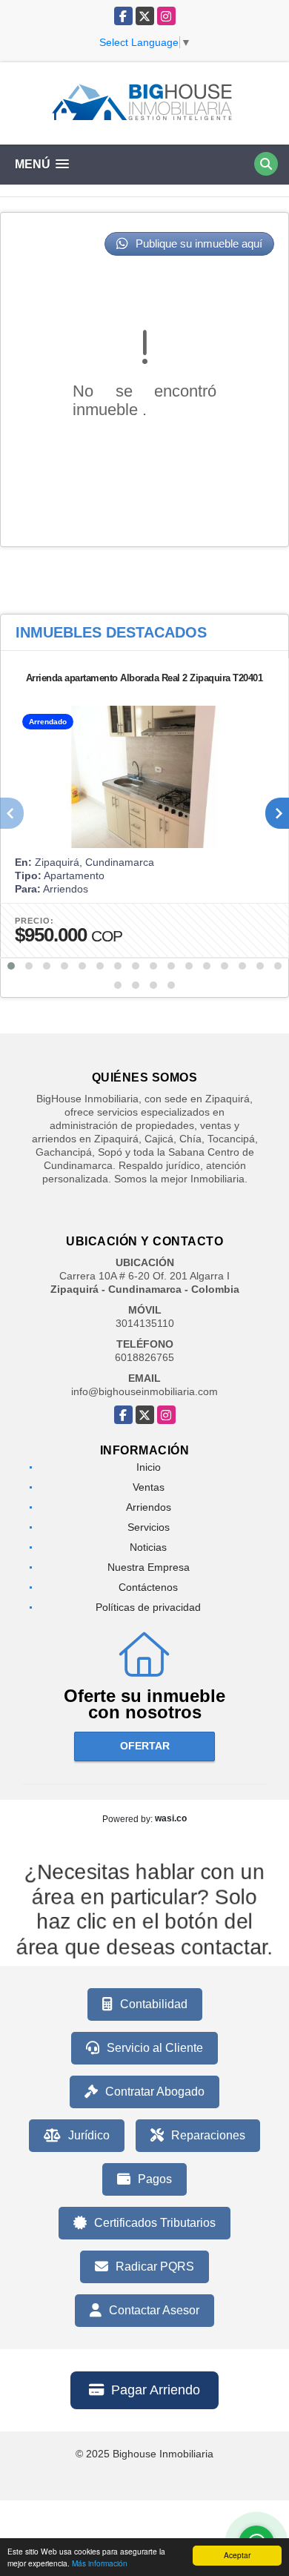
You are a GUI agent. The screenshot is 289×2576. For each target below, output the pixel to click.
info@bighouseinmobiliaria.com (144, 1391)
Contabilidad (154, 2004)
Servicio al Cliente (155, 2048)
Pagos (155, 2179)
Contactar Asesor (154, 2310)
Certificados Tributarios (155, 2223)
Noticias (148, 1547)
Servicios (149, 1527)
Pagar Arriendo (156, 2390)
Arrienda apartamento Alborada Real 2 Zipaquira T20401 (144, 678)
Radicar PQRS (155, 2267)
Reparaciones (208, 2135)
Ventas (149, 1487)
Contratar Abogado (155, 2092)
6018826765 (144, 1357)
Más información (100, 2563)
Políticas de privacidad (148, 1607)
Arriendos (149, 1507)
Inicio (149, 1467)
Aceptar (237, 2555)
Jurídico (89, 2135)
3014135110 (145, 1323)
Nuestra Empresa (149, 1567)
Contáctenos (148, 1587)
